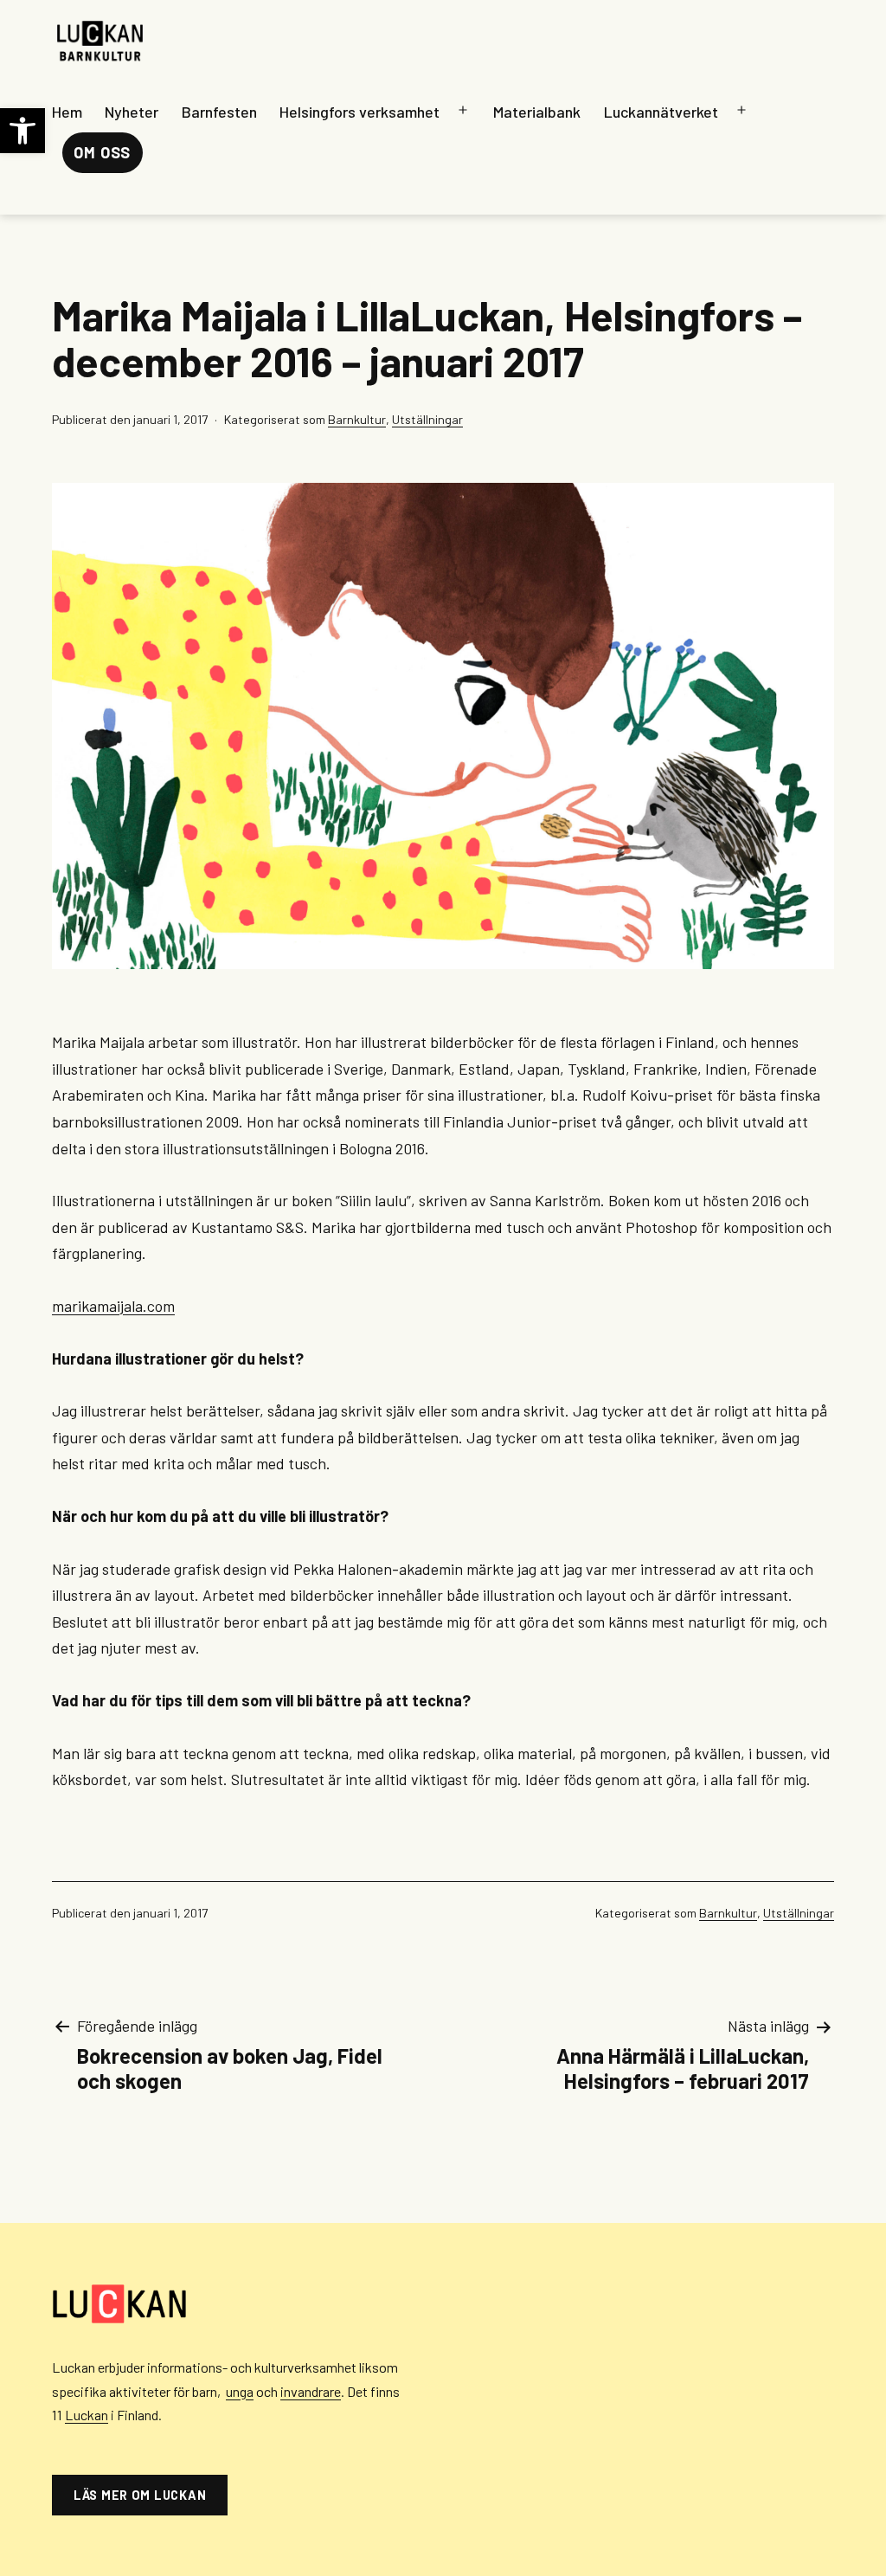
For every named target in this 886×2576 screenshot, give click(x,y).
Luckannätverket (661, 112)
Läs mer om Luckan (140, 2495)
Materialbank (537, 112)
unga (240, 2391)
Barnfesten (219, 112)
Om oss (102, 152)
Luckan (87, 2415)
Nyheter (132, 112)
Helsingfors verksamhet (360, 112)
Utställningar (427, 419)
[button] (22, 131)
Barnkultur (357, 419)
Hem (67, 112)
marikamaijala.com (113, 1306)
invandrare (311, 2391)
